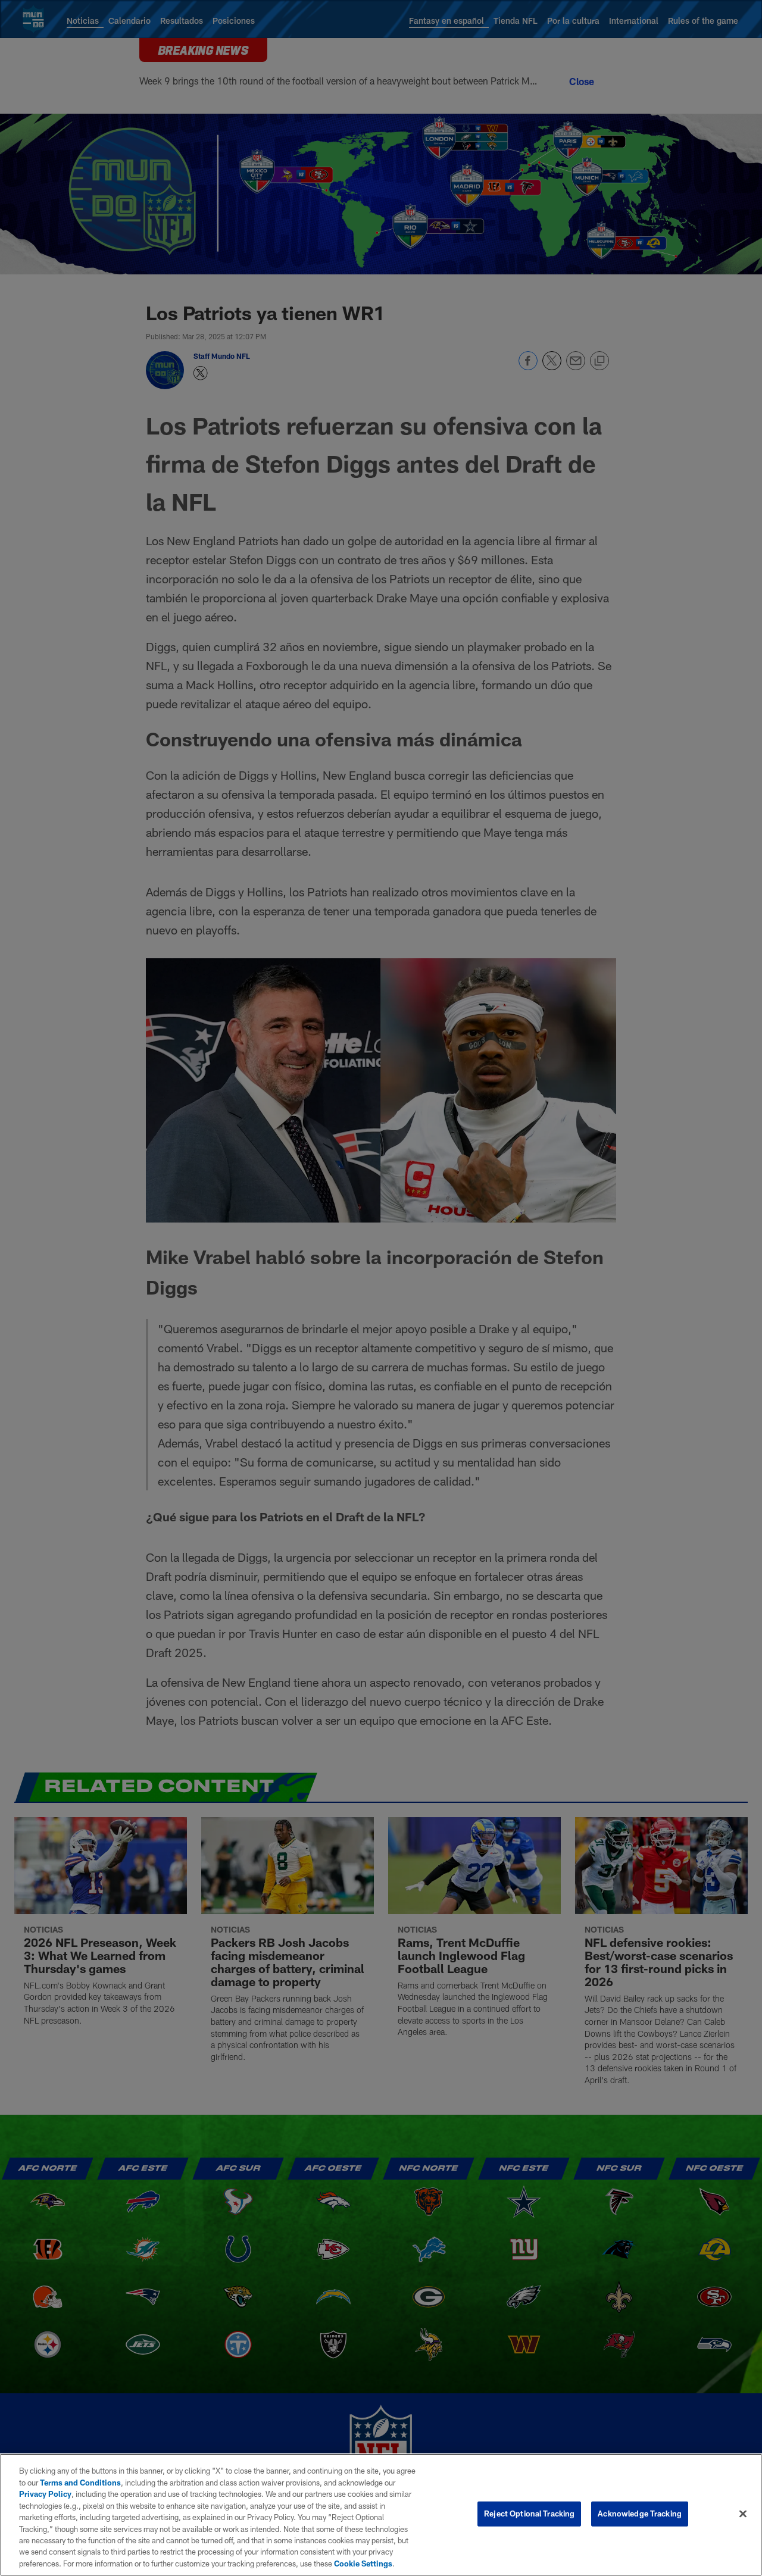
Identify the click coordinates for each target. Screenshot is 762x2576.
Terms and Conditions (80, 2483)
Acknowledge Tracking (640, 2514)
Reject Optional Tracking (529, 2514)
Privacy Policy (45, 2494)
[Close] (743, 2514)
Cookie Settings (363, 2564)
